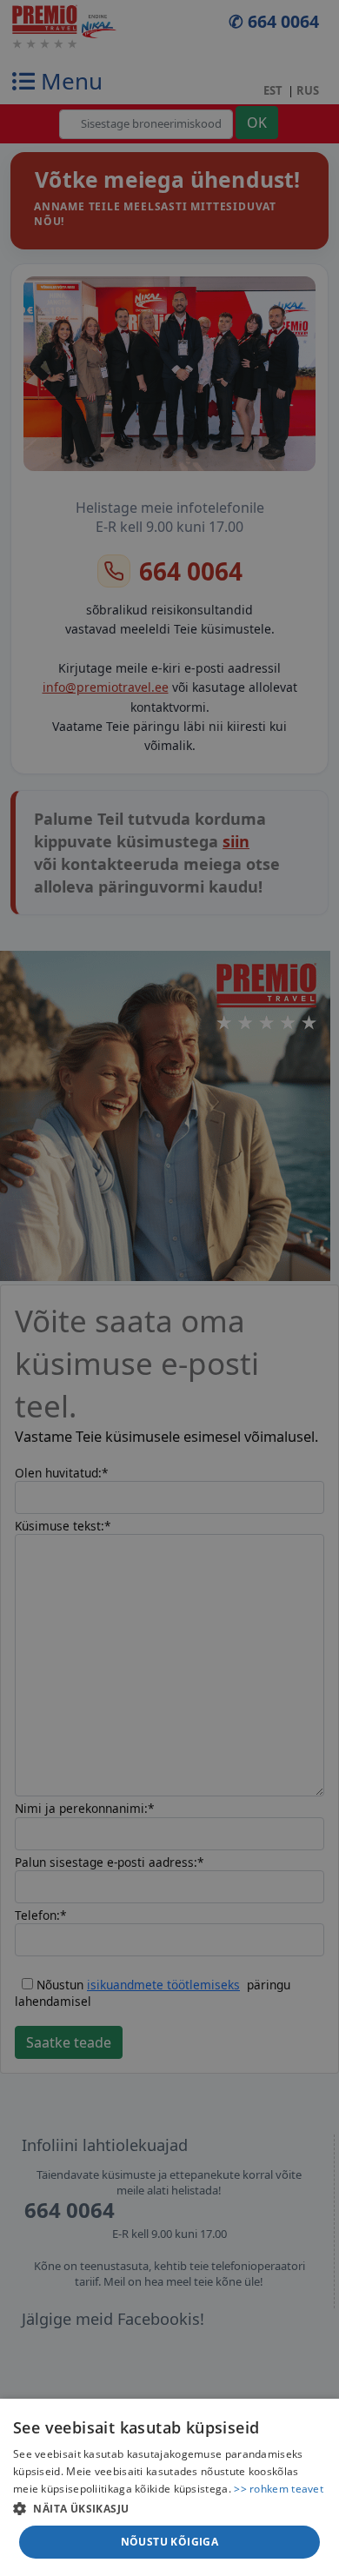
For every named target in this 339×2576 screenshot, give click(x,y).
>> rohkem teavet (279, 2489)
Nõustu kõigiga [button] (170, 2542)
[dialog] (169, 2487)
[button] (169, 2508)
